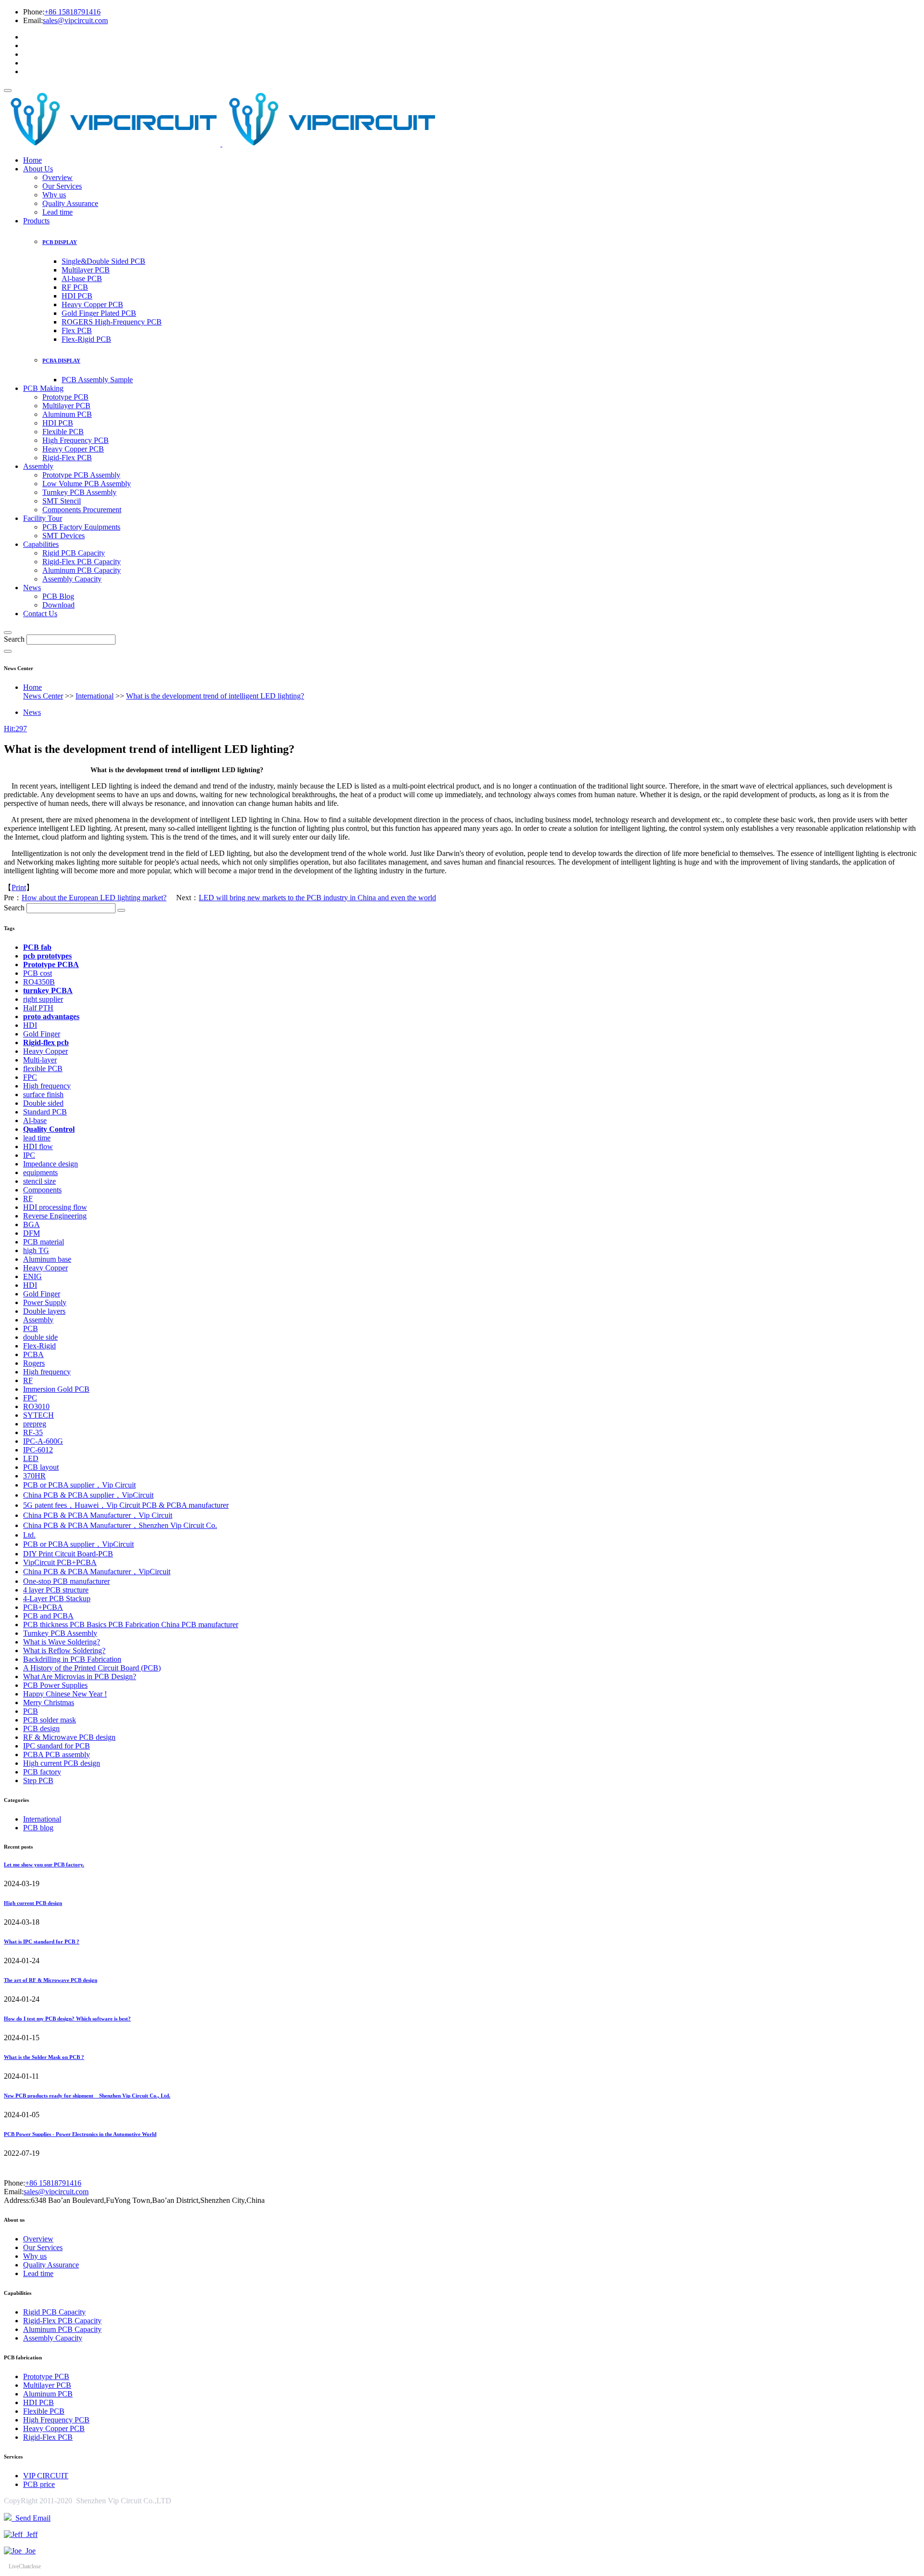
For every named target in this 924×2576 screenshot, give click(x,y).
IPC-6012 (38, 1450)
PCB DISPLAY (60, 242)
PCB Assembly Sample (97, 380)
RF (28, 1198)
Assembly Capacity (72, 579)
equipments (40, 1172)
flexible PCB (43, 1068)
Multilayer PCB (86, 270)
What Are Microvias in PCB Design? (80, 1676)
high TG (36, 1250)
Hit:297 (15, 729)
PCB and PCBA (48, 1616)
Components (42, 1190)
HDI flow (38, 1146)
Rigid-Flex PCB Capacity (82, 562)
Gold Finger (42, 1034)
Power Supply (45, 1302)
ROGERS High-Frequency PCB (112, 322)
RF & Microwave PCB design (69, 1737)
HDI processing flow (55, 1207)
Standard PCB (45, 1112)
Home (32, 160)
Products (36, 221)
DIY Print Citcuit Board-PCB (68, 1554)
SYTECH (38, 1415)
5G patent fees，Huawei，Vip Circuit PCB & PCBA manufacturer (126, 1505)
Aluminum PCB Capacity (82, 570)
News (32, 588)
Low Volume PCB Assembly (87, 484)
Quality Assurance (70, 203)
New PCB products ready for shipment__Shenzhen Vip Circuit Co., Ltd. (87, 2096)
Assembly (38, 466)
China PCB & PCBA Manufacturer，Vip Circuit (98, 1515)
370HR (34, 1476)
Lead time (58, 212)
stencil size (39, 1181)
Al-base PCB (82, 278)
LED (31, 1458)
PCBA (33, 1354)
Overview (58, 177)
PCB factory (42, 1772)
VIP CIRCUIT (46, 2476)
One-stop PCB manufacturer (66, 1581)
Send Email (31, 2518)
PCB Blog (58, 596)
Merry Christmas (49, 1702)
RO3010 (36, 1406)
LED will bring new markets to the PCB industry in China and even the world (317, 898)
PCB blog (38, 1828)
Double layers (44, 1311)
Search (14, 639)
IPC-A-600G (43, 1441)
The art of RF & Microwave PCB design (51, 1980)
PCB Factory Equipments (81, 527)
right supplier (43, 999)
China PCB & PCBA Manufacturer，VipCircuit (97, 1572)
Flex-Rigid (39, 1346)
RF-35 (33, 1432)
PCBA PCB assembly (57, 1754)
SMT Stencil (62, 501)
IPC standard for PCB (57, 1746)
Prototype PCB (65, 397)
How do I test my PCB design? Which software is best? (67, 2019)
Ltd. (29, 1535)
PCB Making (43, 388)
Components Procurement (82, 510)
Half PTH (38, 1008)
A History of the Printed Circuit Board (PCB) (92, 1668)
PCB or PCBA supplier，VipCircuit (78, 1544)
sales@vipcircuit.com (75, 20)
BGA (32, 1224)
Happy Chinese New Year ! (65, 1694)
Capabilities (41, 544)
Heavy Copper (45, 1051)
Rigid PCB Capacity (74, 553)
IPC (29, 1155)
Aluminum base (47, 1259)
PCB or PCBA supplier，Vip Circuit (79, 1485)
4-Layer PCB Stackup (57, 1599)
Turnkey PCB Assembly (79, 492)
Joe (29, 2551)
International (95, 696)
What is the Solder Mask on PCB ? (44, 2057)
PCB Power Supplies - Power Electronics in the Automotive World (80, 2134)
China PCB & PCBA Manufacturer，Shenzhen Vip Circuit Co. (120, 1525)
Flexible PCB (63, 432)
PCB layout (41, 1467)
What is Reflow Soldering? (64, 1650)
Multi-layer (40, 1060)
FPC (30, 1077)
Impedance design (51, 1164)
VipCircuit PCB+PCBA (60, 1562)
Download (58, 605)
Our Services (62, 186)
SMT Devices (64, 536)
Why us (54, 195)
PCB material (44, 1242)
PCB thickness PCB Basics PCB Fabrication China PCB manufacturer (131, 1625)
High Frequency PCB (76, 440)
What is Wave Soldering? (62, 1642)
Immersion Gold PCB (56, 1389)
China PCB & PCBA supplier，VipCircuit (88, 1495)
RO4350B (39, 982)
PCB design (41, 1728)
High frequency (47, 1086)
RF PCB (75, 287)
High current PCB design (62, 1763)
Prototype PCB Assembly (81, 475)
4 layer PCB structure (56, 1590)
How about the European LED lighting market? (94, 898)
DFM (32, 1233)
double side (40, 1337)
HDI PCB (77, 296)
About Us (38, 169)
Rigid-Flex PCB (67, 458)
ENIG (32, 1276)
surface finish (43, 1094)
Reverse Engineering (55, 1216)
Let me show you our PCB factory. (44, 1864)
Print (19, 887)
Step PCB (38, 1780)
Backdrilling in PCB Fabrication (72, 1659)
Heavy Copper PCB (92, 304)
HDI (30, 1025)
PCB (31, 1328)
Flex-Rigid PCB (86, 339)
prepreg (35, 1424)
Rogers (34, 1363)
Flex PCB (77, 330)
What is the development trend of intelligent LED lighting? (215, 696)
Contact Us (40, 614)
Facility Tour (43, 518)
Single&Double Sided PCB (103, 261)
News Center (43, 696)
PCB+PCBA (43, 1607)
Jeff (30, 2534)
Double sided (43, 1103)
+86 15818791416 (72, 12)
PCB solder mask (50, 1720)
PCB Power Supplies (55, 1685)
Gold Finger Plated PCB (99, 313)
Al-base (35, 1120)
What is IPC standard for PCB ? (42, 1942)
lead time (37, 1138)
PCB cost (38, 973)
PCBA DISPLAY (61, 361)
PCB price (39, 2484)
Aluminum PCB (67, 414)
